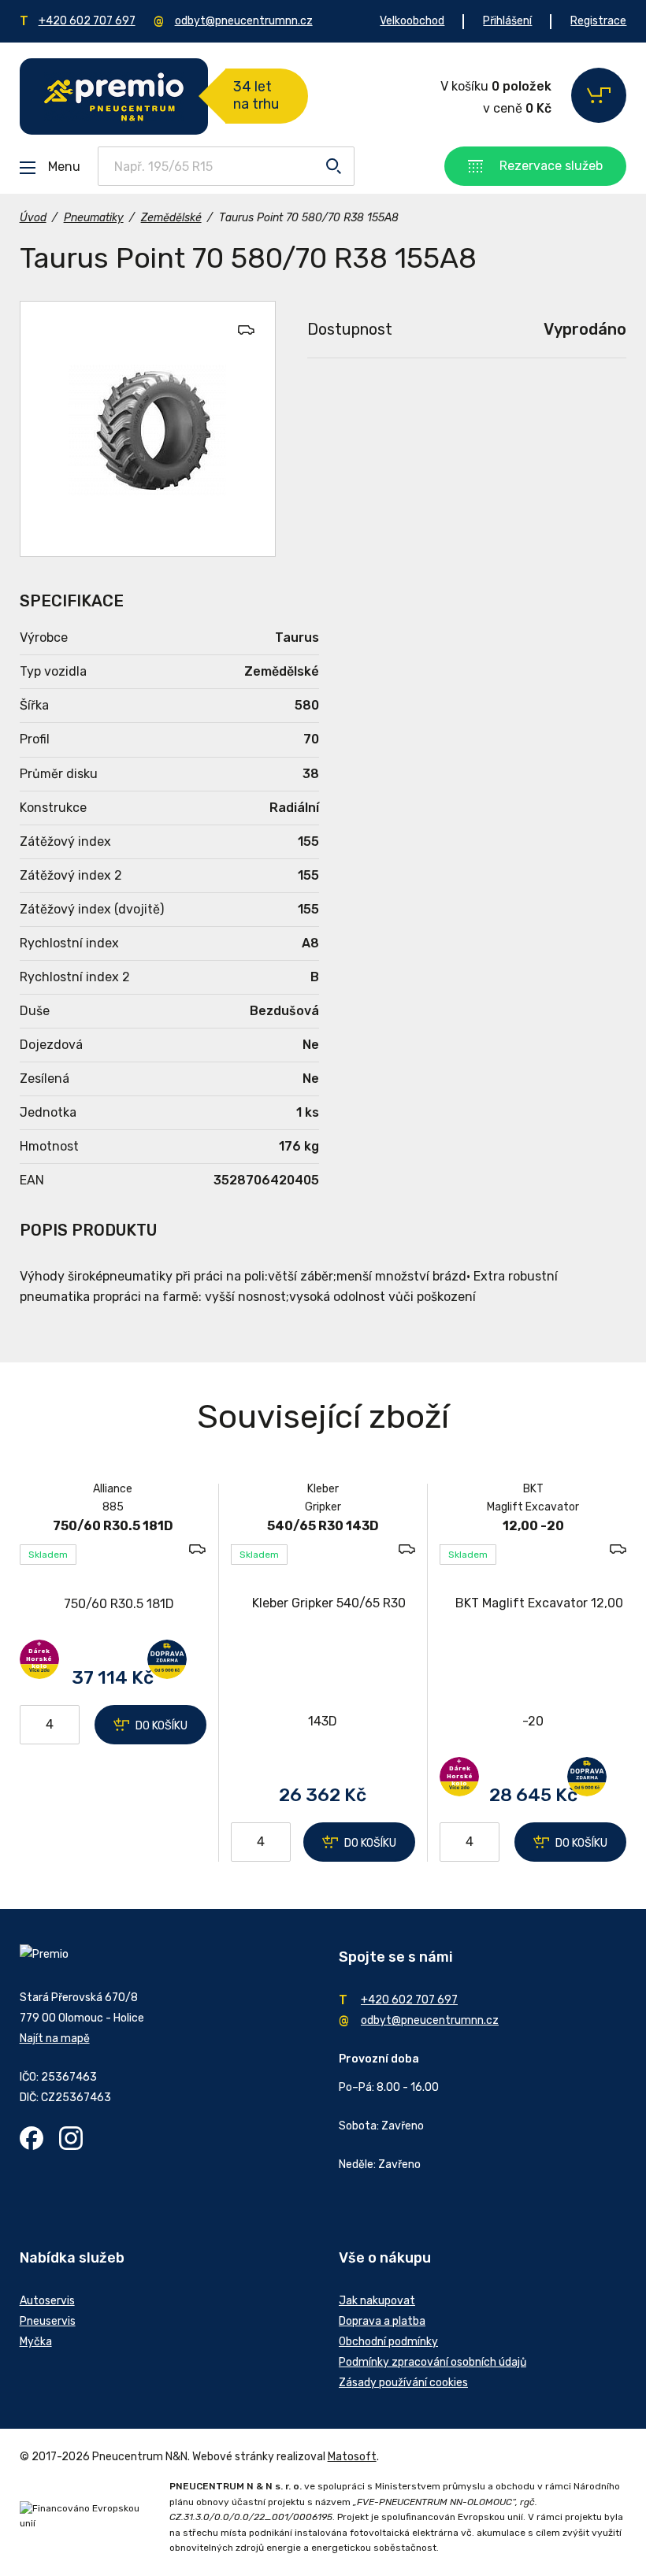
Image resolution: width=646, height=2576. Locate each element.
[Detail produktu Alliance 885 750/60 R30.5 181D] (113, 1604)
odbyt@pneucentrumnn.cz (244, 21)
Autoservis (47, 2301)
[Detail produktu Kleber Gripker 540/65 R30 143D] (323, 1662)
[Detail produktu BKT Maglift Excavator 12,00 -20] (533, 1662)
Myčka (36, 2342)
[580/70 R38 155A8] (148, 429)
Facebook (32, 2138)
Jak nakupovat (377, 2301)
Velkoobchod (412, 21)
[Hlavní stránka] (114, 96)
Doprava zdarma (167, 1659)
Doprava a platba (382, 2321)
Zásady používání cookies (403, 2383)
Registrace (598, 21)
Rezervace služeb (551, 166)
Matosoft (352, 2457)
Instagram (71, 2138)
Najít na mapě (55, 2039)
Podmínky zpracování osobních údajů (433, 2362)
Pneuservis (48, 2321)
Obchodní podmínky (388, 2342)
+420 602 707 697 (87, 21)
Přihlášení (507, 21)
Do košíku (161, 1726)
